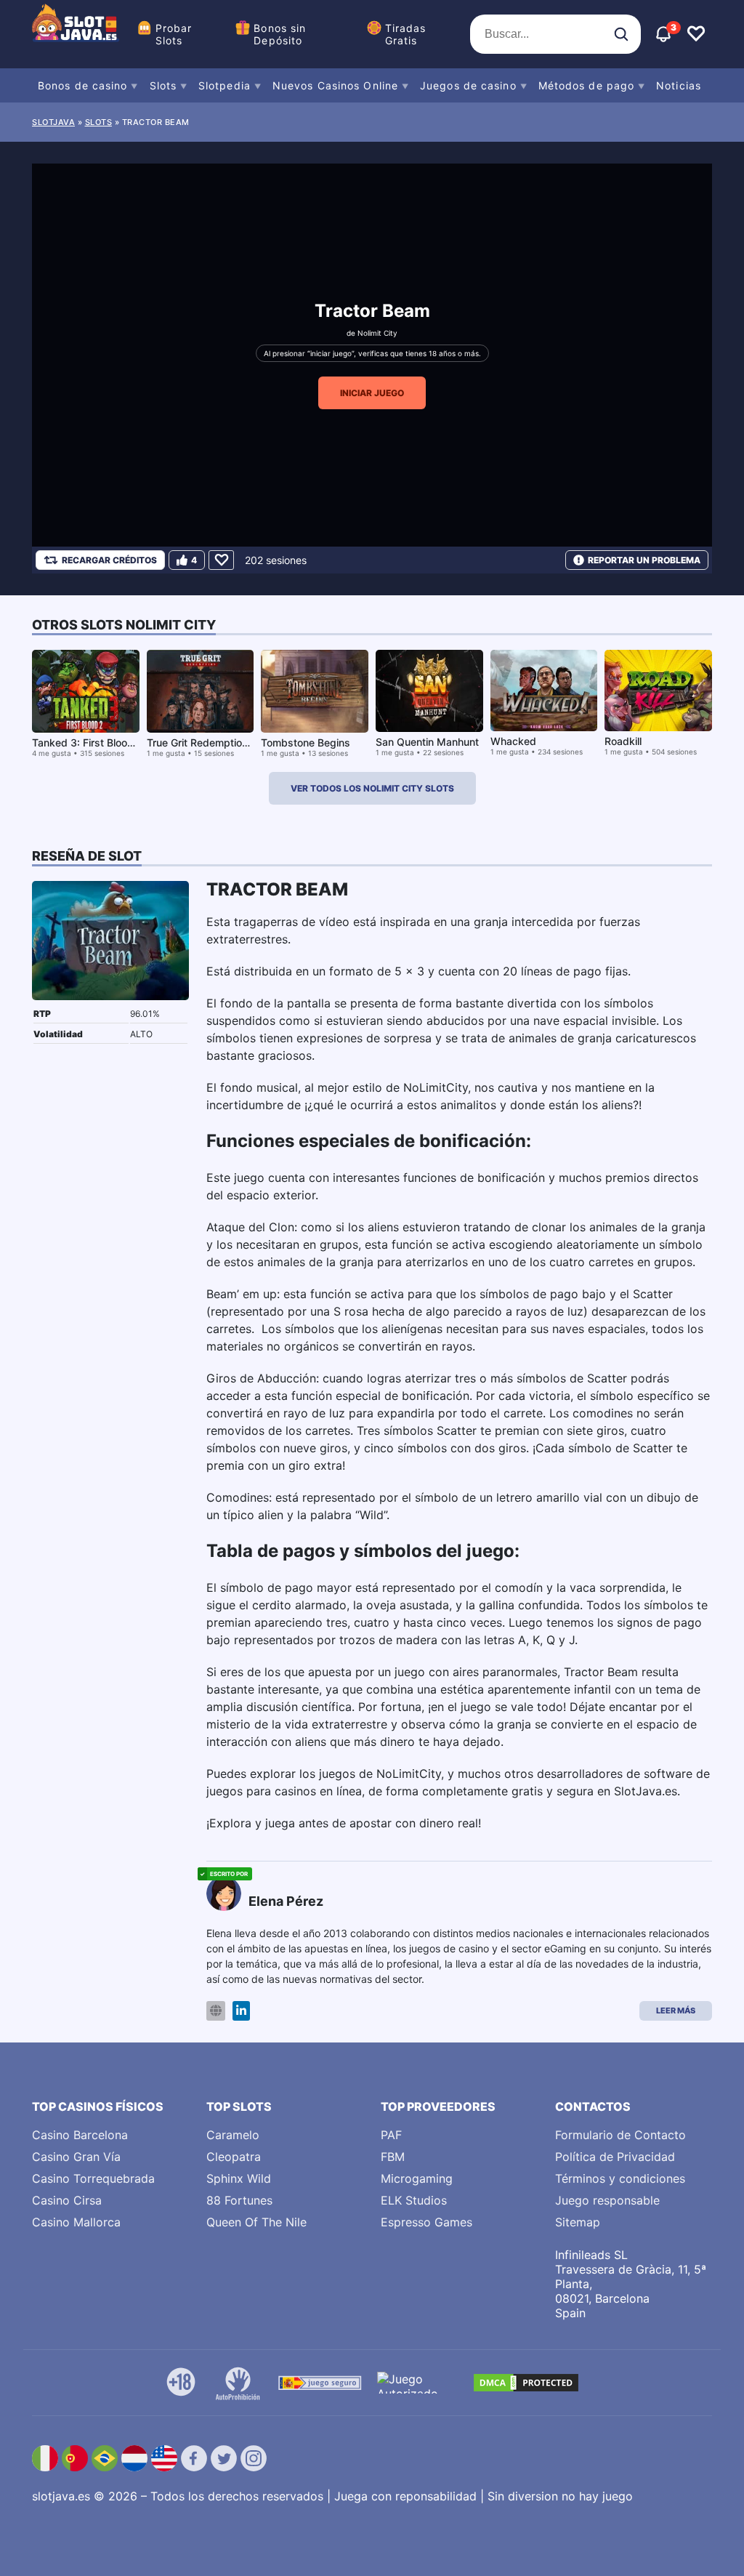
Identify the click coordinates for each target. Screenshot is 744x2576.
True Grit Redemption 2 (202, 742)
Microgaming (417, 2178)
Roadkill (623, 741)
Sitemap (578, 2222)
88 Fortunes (239, 2200)
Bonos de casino (83, 85)
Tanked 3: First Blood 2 (88, 742)
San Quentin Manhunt (427, 742)
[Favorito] (221, 560)
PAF (391, 2135)
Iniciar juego (372, 393)
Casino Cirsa (67, 2200)
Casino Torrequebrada (93, 2178)
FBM (393, 2157)
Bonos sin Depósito (280, 34)
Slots (163, 85)
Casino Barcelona (80, 2135)
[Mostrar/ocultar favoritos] (696, 34)
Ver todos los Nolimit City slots (372, 788)
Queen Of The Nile (256, 2222)
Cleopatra (234, 2157)
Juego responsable (607, 2200)
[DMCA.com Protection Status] (526, 2383)
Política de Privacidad (615, 2157)
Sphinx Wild (239, 2178)
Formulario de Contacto (620, 2135)
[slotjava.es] (76, 34)
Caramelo (233, 2135)
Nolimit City (377, 333)
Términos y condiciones (620, 2178)
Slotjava (53, 122)
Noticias (679, 85)
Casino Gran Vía (76, 2157)
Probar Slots (174, 34)
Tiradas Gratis (406, 34)
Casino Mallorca (76, 2222)
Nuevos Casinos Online (335, 85)
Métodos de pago (587, 85)
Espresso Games (426, 2222)
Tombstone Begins (306, 742)
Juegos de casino (468, 85)
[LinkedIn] (241, 2011)
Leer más (676, 2011)
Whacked (513, 741)
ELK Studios (414, 2200)
